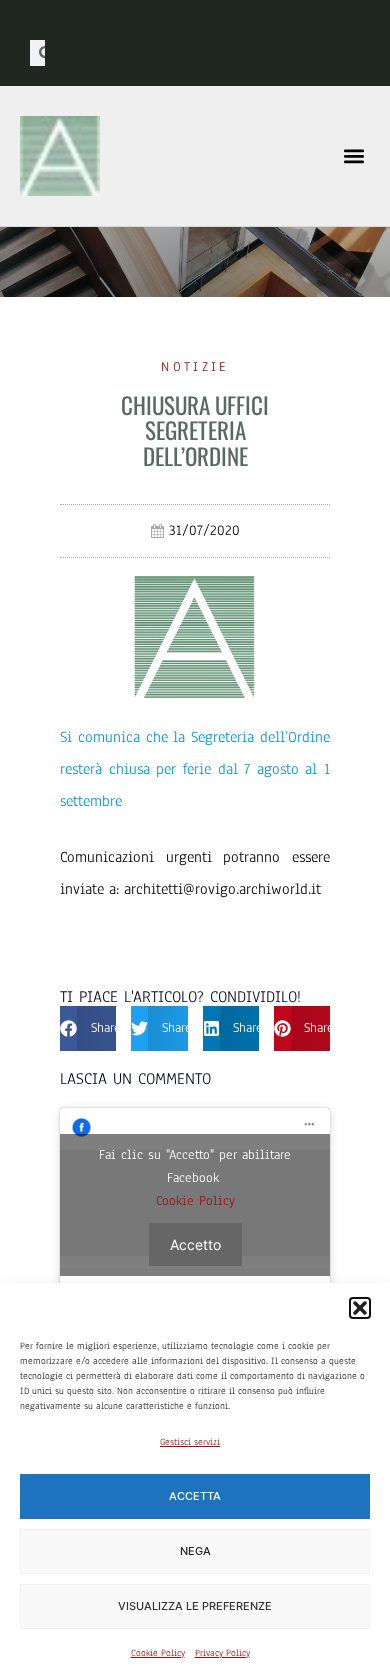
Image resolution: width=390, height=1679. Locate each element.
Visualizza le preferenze (195, 1606)
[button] (360, 1308)
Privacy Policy (222, 1652)
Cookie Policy (158, 1652)
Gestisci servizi (190, 1441)
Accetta (195, 1496)
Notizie (194, 367)
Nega (195, 1551)
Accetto (195, 1244)
